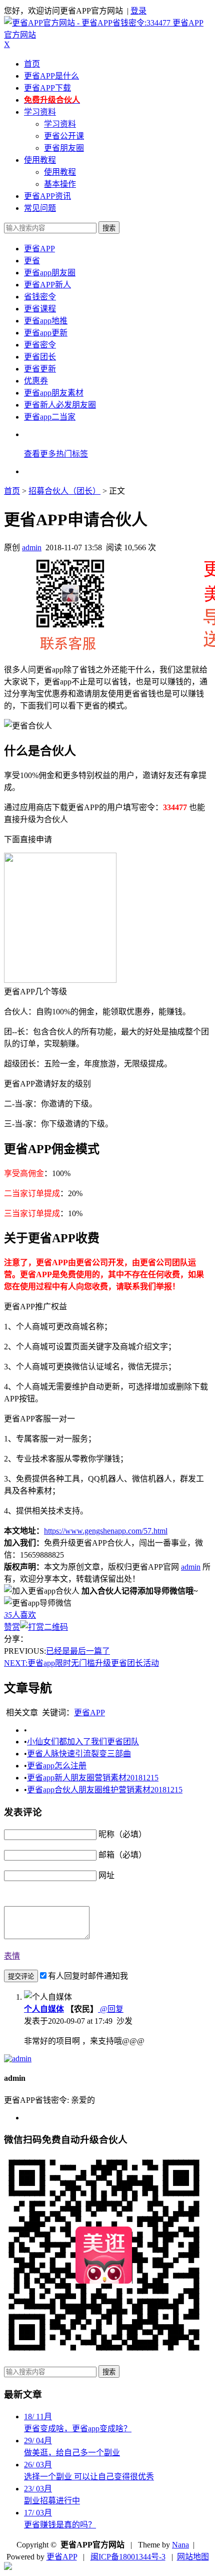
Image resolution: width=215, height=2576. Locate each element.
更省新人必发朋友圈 (60, 405)
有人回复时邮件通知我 (88, 1976)
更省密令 (40, 345)
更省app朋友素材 (54, 393)
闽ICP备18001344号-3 (128, 2557)
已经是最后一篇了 (78, 1651)
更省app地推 (46, 321)
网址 (106, 1875)
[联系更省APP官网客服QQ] (8, 2567)
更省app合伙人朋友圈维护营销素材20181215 (105, 1790)
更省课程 (40, 309)
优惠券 (36, 381)
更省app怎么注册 (57, 1766)
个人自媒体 (44, 2009)
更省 (32, 261)
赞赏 (12, 1627)
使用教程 (40, 160)
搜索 (109, 228)
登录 (138, 11)
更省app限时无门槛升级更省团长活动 (81, 1663)
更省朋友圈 (64, 148)
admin (32, 547)
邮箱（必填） (122, 1855)
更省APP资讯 (47, 196)
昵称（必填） (122, 1834)
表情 (12, 1956)
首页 (32, 64)
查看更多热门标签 (56, 454)
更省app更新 (46, 333)
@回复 (111, 2009)
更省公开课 (64, 136)
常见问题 (40, 208)
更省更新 (40, 369)
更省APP (39, 249)
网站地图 (193, 2557)
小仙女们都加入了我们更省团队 (83, 1742)
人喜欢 (20, 1615)
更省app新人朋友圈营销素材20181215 (93, 1778)
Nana (180, 2545)
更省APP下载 (47, 88)
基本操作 (60, 184)
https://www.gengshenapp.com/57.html (106, 1531)
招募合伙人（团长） (64, 491)
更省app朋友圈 (50, 273)
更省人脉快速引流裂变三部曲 (79, 1754)
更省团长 (40, 357)
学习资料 (40, 112)
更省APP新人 (47, 285)
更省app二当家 (50, 417)
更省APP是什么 (51, 76)
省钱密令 (40, 297)
